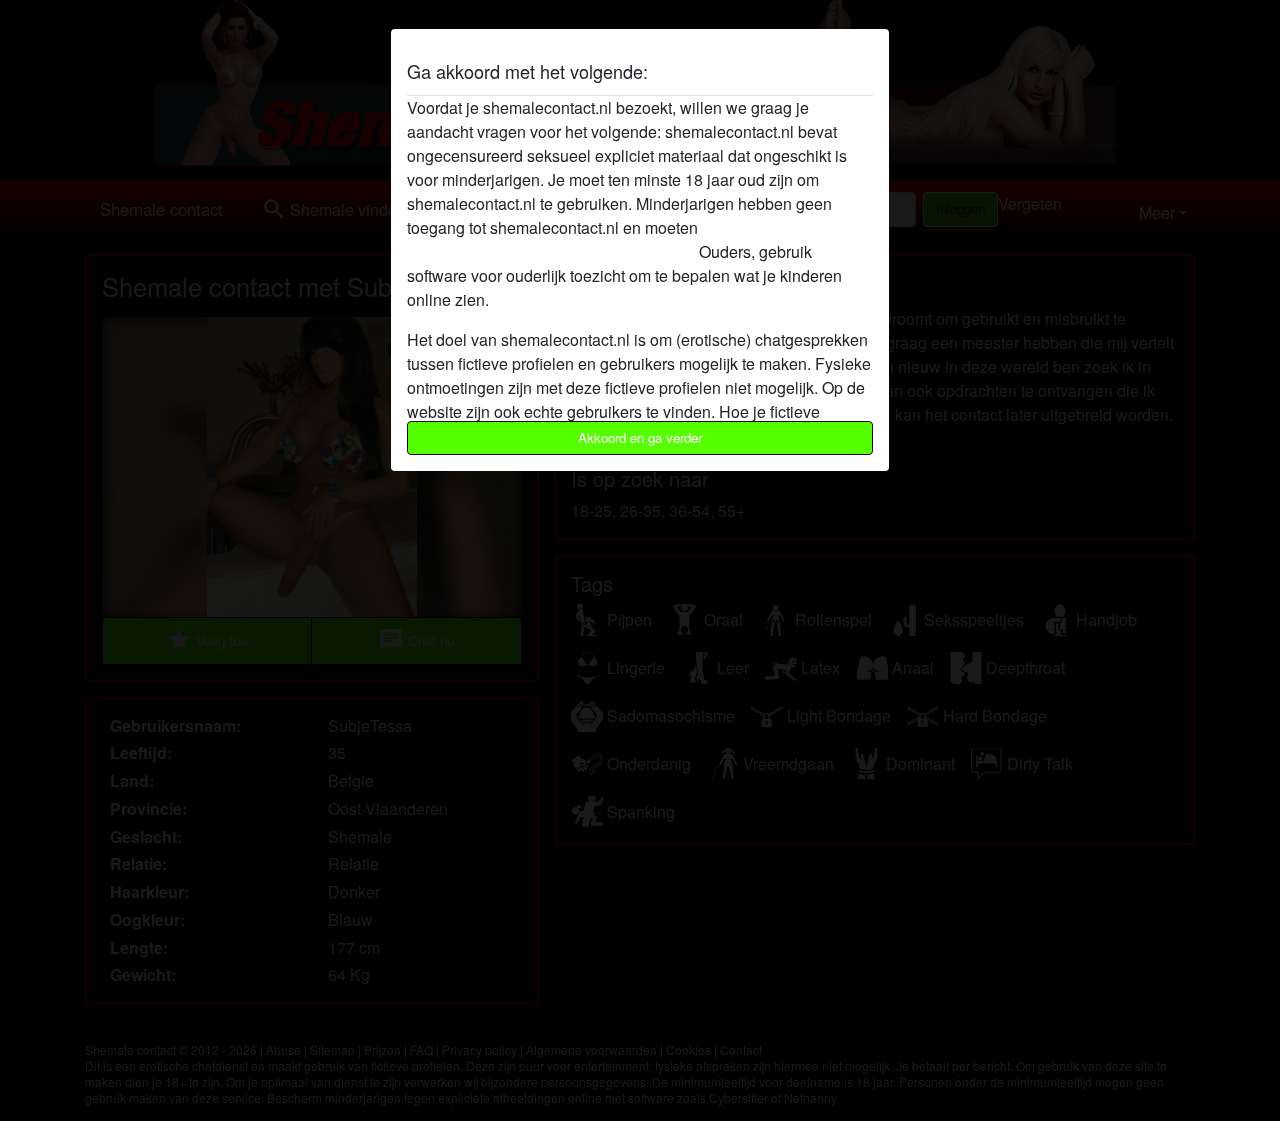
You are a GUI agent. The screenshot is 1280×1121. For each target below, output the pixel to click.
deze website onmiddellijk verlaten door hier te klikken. (601, 239)
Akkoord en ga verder (640, 437)
